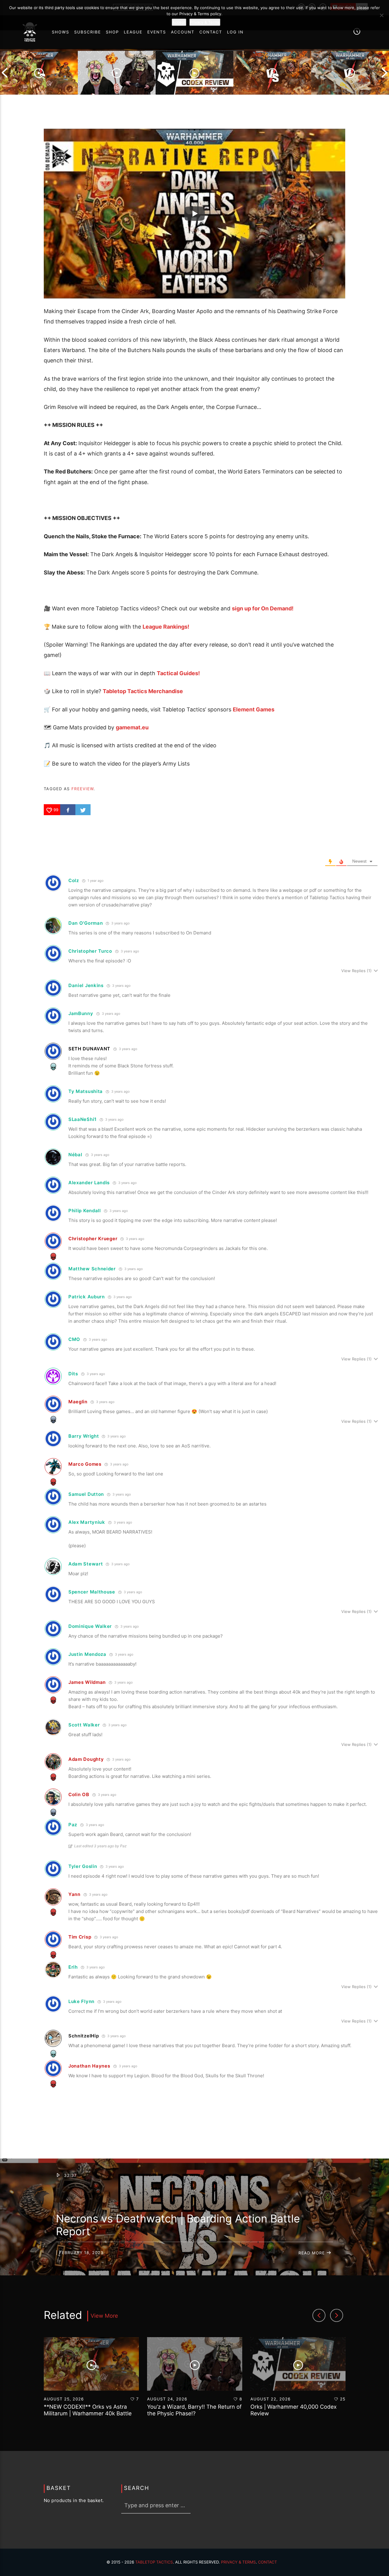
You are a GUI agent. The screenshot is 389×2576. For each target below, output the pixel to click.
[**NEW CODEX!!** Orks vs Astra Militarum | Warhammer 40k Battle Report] (39, 73)
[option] (39, 73)
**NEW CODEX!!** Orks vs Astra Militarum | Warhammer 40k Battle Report (88, 2414)
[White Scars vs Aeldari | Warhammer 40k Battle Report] (350, 73)
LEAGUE (133, 32)
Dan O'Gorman (86, 923)
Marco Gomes (85, 1464)
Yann (74, 1894)
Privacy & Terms (238, 2562)
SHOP (112, 32)
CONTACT (211, 32)
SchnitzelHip (84, 2036)
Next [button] (384, 73)
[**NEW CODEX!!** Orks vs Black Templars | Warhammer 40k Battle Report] (272, 73)
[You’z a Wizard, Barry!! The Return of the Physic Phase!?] (117, 73)
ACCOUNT (183, 32)
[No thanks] (381, 15)
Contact (268, 2562)
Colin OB (79, 1794)
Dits (73, 1374)
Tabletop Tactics (154, 2562)
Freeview (83, 789)
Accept (179, 22)
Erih (73, 1967)
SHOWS (60, 32)
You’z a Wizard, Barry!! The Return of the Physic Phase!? (194, 2410)
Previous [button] (5, 73)
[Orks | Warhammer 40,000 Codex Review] (194, 73)
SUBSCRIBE (88, 32)
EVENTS (157, 32)
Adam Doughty (86, 1759)
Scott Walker (84, 1725)
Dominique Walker (90, 1626)
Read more (312, 2253)
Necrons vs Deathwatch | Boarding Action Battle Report (178, 2225)
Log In (235, 32)
